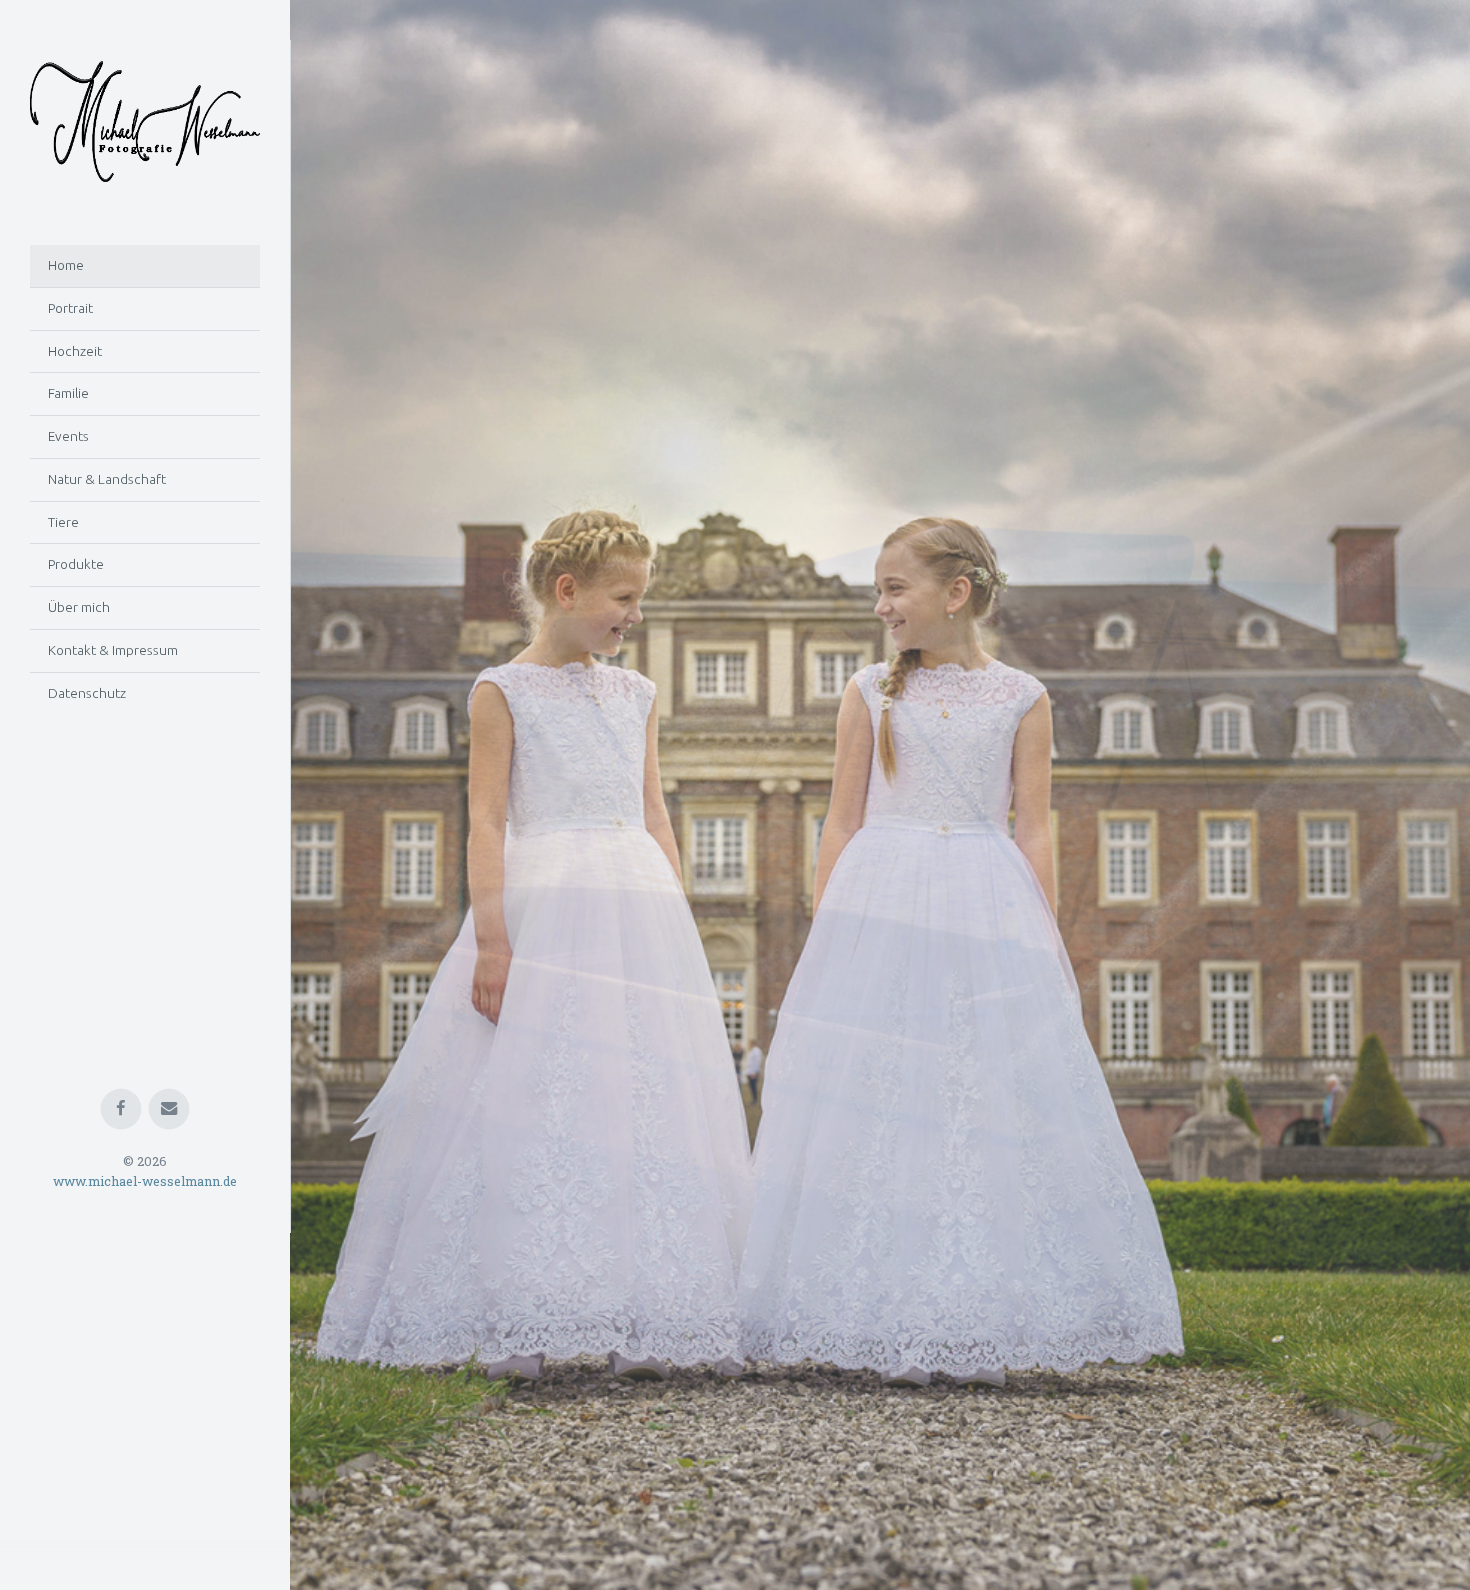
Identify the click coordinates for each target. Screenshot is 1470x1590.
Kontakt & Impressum (113, 650)
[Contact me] (169, 1426)
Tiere (63, 522)
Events (68, 436)
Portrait (70, 308)
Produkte (76, 564)
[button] (350, 795)
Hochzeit (75, 351)
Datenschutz (87, 693)
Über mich (79, 607)
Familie (68, 393)
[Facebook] (121, 1426)
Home (66, 265)
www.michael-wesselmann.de (145, 1499)
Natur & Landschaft (107, 479)
